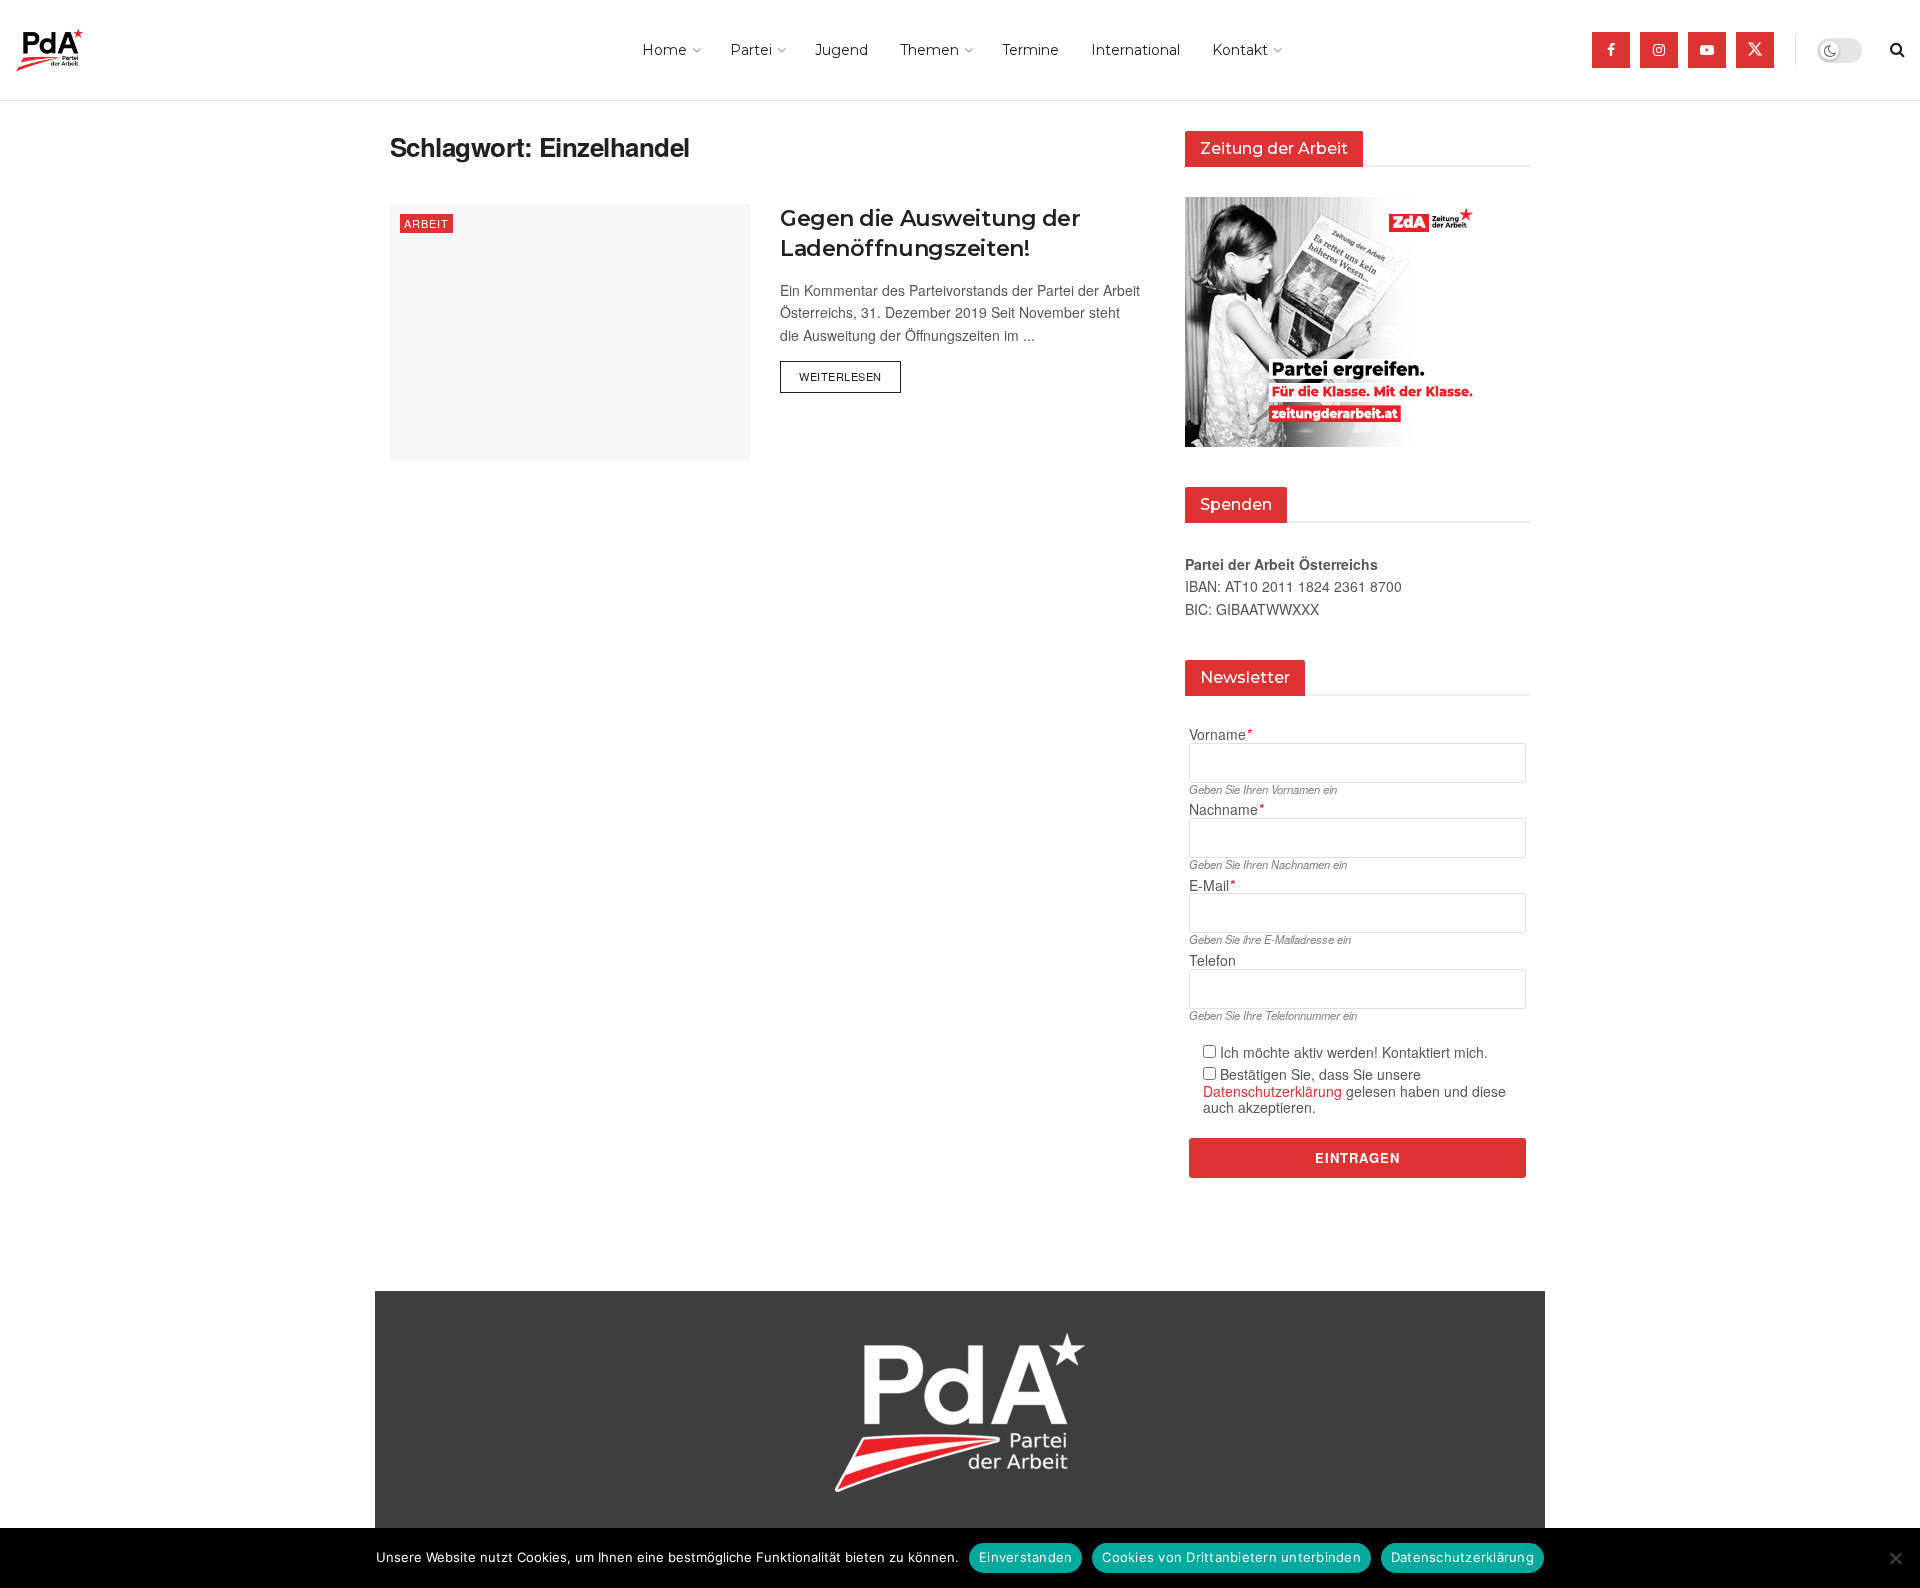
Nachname (1226, 809)
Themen (929, 50)
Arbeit (426, 223)
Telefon (1212, 960)
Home (664, 50)
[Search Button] (1897, 50)
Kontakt (1240, 50)
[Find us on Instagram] (1659, 50)
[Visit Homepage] (77, 50)
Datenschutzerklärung (1272, 1091)
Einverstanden (1025, 1557)
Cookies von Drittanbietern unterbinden (1231, 1557)
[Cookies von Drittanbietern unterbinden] (1895, 1558)
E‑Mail (1211, 885)
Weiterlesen (850, 372)
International (1135, 50)
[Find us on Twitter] (1755, 50)
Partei (751, 50)
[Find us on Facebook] (1611, 50)
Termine (1030, 50)
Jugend (841, 50)
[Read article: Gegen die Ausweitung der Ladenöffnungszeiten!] (570, 332)
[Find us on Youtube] (1707, 50)
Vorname (1220, 734)
